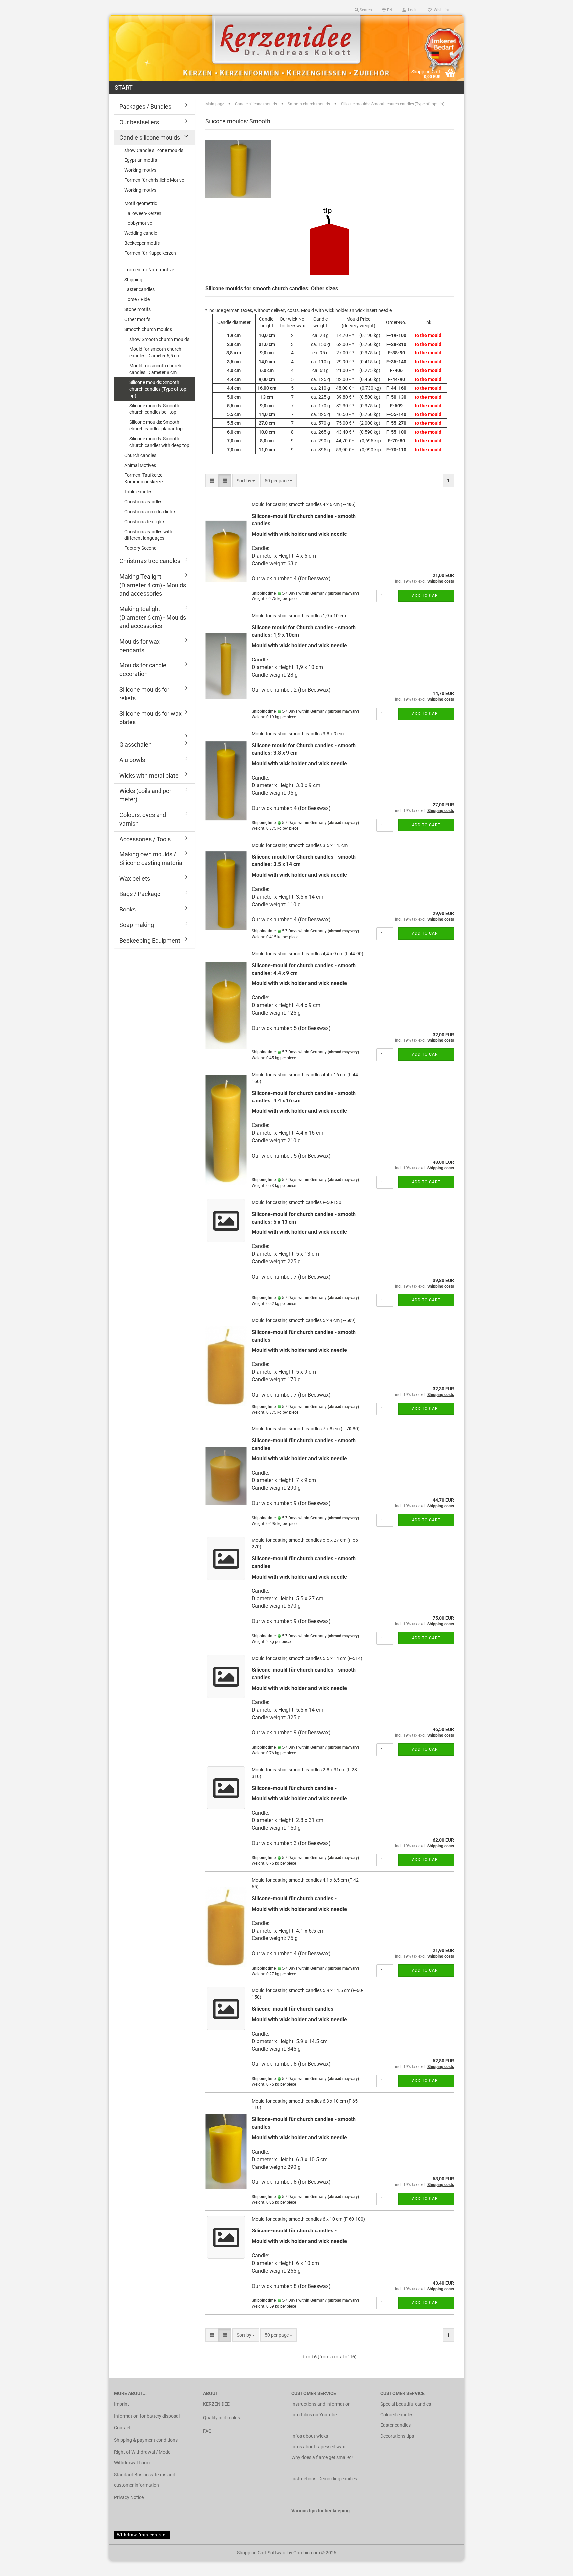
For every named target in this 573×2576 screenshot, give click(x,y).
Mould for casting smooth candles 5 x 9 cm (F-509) (304, 1320)
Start (124, 87)
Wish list (440, 10)
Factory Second (140, 548)
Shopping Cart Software (262, 2553)
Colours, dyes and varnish (143, 819)
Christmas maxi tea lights (150, 512)
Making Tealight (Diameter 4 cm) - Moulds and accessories (153, 585)
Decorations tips (397, 2436)
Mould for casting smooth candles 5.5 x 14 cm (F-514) (307, 1658)
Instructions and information (321, 2404)
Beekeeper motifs (142, 243)
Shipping (133, 280)
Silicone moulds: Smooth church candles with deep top (159, 442)
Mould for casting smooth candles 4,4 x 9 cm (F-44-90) (308, 954)
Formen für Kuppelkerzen (150, 253)
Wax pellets (135, 879)
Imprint (122, 2404)
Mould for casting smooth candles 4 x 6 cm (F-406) (304, 504)
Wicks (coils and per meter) (145, 795)
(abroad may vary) (343, 593)
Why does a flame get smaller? (322, 2457)
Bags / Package (140, 894)
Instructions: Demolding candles (324, 2479)
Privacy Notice (129, 2497)
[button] (387, 10)
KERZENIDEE (216, 2404)
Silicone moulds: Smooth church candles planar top (156, 425)
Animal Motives (140, 465)
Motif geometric (141, 203)
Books (127, 909)
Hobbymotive (138, 223)
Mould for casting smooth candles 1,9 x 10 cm (299, 616)
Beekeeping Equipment (150, 941)
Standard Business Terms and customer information (145, 2480)
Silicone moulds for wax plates (151, 718)
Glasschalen (135, 745)
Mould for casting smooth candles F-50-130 (296, 1202)
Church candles (140, 455)
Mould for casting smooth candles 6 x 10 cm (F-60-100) (308, 2219)
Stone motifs (137, 309)
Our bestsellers (139, 122)
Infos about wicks (310, 2436)
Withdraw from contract (142, 2535)
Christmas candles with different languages (148, 535)
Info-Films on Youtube (314, 2415)
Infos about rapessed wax (318, 2447)
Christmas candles (143, 502)
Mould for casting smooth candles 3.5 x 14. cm (300, 845)
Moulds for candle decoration (143, 670)
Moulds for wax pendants (140, 646)
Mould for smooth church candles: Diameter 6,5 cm (155, 352)
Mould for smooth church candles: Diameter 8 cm (155, 369)
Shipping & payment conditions (146, 2440)
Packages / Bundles (145, 107)
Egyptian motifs (141, 160)
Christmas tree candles (150, 561)
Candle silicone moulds (150, 137)
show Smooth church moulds (159, 339)
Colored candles (397, 2415)
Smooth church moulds (148, 329)
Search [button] (365, 10)
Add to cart (426, 596)
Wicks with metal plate (149, 775)
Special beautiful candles (406, 2404)
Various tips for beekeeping (320, 2511)
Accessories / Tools (145, 839)
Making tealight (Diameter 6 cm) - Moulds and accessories (153, 617)
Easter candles (139, 289)
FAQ (207, 2431)
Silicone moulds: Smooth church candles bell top (154, 409)
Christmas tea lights (145, 522)
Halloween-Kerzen (143, 213)
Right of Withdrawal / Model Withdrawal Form (143, 2457)
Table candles (138, 492)
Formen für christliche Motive (154, 180)
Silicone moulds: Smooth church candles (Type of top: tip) (158, 389)
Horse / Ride (137, 299)
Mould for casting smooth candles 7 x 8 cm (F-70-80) (306, 1429)
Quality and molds (222, 2418)
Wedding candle (141, 233)
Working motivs (140, 170)
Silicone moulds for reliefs (144, 694)
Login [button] (412, 10)
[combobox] (246, 481)
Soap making (137, 925)
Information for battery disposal (147, 2416)
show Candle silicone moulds (154, 150)
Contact (122, 2428)
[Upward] (555, 2566)
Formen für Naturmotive (149, 270)
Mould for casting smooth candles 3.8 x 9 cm (298, 734)
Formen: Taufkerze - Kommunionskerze (145, 478)
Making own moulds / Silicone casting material (152, 859)
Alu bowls (132, 760)
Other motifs (137, 319)
